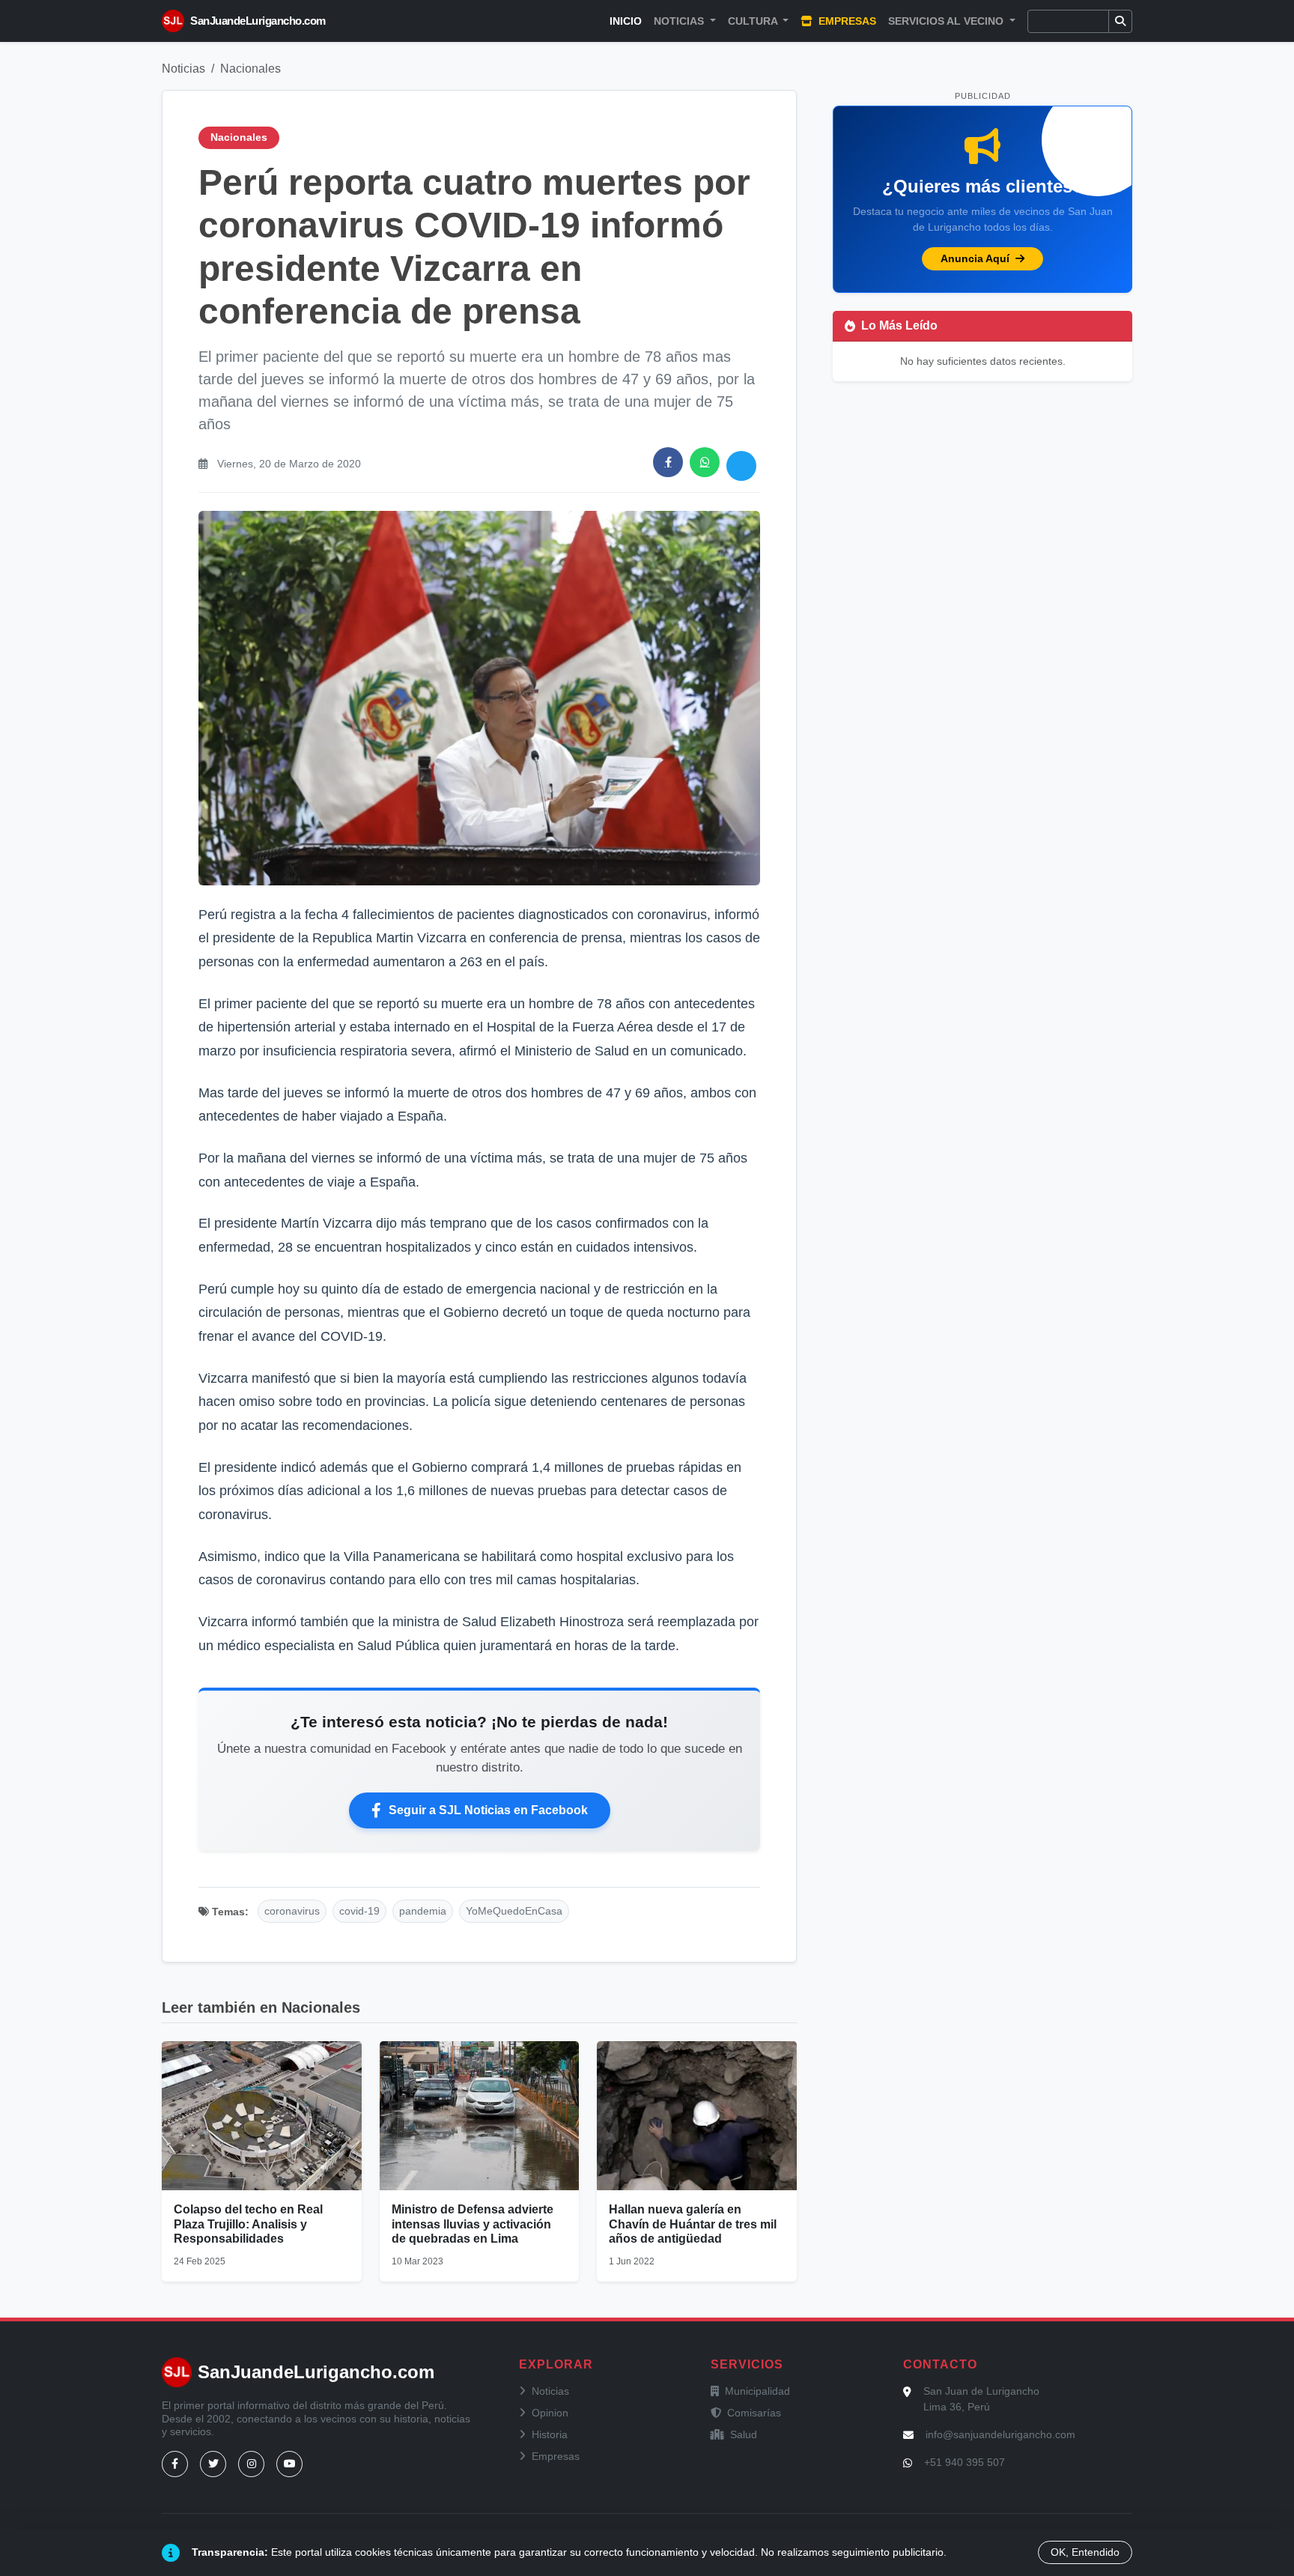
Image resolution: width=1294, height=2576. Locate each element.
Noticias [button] (680, 21)
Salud (744, 2434)
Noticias (183, 69)
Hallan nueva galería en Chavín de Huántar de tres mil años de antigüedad (693, 2224)
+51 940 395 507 (965, 2462)
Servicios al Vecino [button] (947, 21)
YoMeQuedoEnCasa (514, 1911)
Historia (550, 2434)
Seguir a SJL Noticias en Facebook (488, 1810)
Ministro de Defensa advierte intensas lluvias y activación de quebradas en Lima (473, 2224)
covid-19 (359, 1911)
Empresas (846, 21)
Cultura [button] (754, 21)
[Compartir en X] (741, 466)
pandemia (423, 1911)
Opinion (550, 2413)
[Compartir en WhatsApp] (705, 462)
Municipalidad (757, 2391)
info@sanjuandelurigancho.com (1000, 2434)
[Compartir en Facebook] (668, 462)
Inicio (626, 21)
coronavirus (292, 1911)
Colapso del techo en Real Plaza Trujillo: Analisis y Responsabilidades (248, 2224)
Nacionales (250, 69)
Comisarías (754, 2413)
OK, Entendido (1085, 2552)
